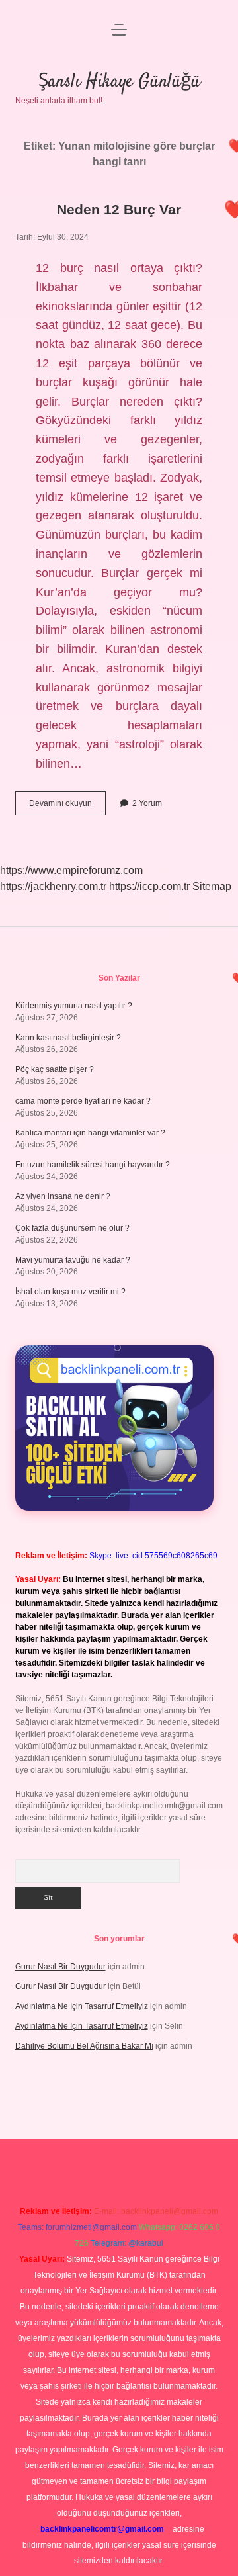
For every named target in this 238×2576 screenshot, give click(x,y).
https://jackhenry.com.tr (53, 886)
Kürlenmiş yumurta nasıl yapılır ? (74, 1006)
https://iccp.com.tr (149, 886)
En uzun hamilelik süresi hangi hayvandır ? (93, 1165)
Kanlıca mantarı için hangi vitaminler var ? (90, 1133)
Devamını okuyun (67, 807)
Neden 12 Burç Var (119, 209)
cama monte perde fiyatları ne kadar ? (83, 1101)
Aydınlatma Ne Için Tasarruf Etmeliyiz (82, 2006)
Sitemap (212, 886)
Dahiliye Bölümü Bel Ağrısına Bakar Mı (84, 2046)
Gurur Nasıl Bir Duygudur (60, 1967)
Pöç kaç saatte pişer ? (55, 1069)
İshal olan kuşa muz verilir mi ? (70, 1292)
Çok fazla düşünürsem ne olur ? (72, 1228)
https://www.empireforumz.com (71, 870)
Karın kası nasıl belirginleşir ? (68, 1038)
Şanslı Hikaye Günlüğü (119, 82)
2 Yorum (147, 803)
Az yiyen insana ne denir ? (63, 1196)
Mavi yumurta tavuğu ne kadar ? (73, 1260)
